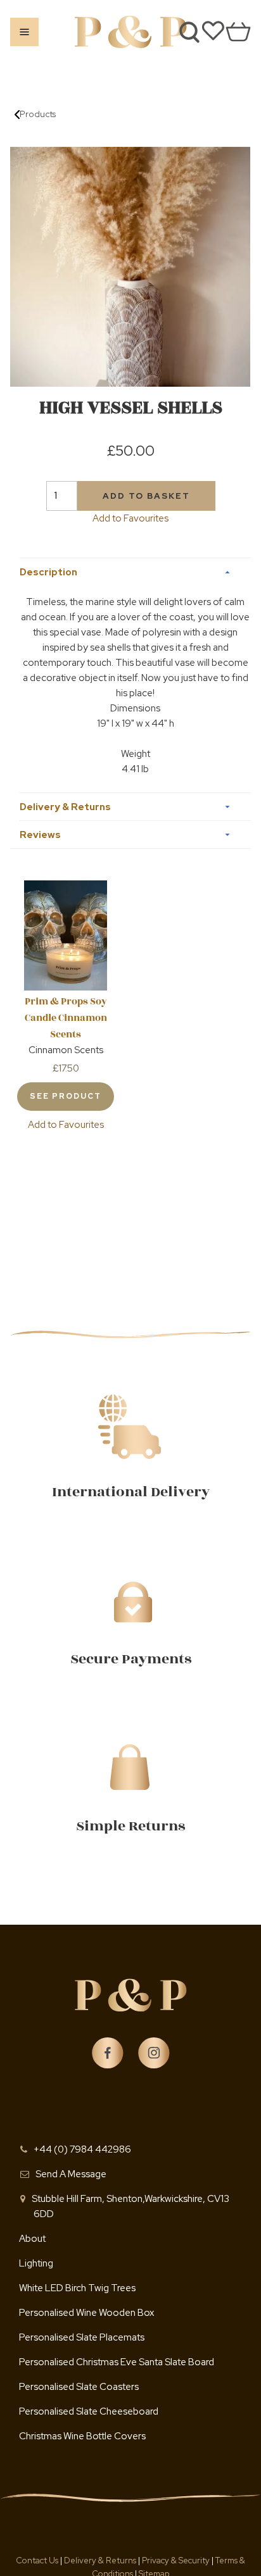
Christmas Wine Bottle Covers (82, 2436)
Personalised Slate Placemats (82, 2337)
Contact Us (38, 2560)
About (32, 2239)
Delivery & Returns (101, 2560)
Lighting (36, 2263)
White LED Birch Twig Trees (77, 2288)
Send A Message (71, 2174)
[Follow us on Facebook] (108, 2053)
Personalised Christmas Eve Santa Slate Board (117, 2362)
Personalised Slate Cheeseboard (89, 2411)
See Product (66, 1096)
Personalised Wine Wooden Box (86, 2313)
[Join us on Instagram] (154, 2053)
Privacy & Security (176, 2560)
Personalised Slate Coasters (79, 2387)
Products (38, 114)
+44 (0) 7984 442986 (82, 2149)
